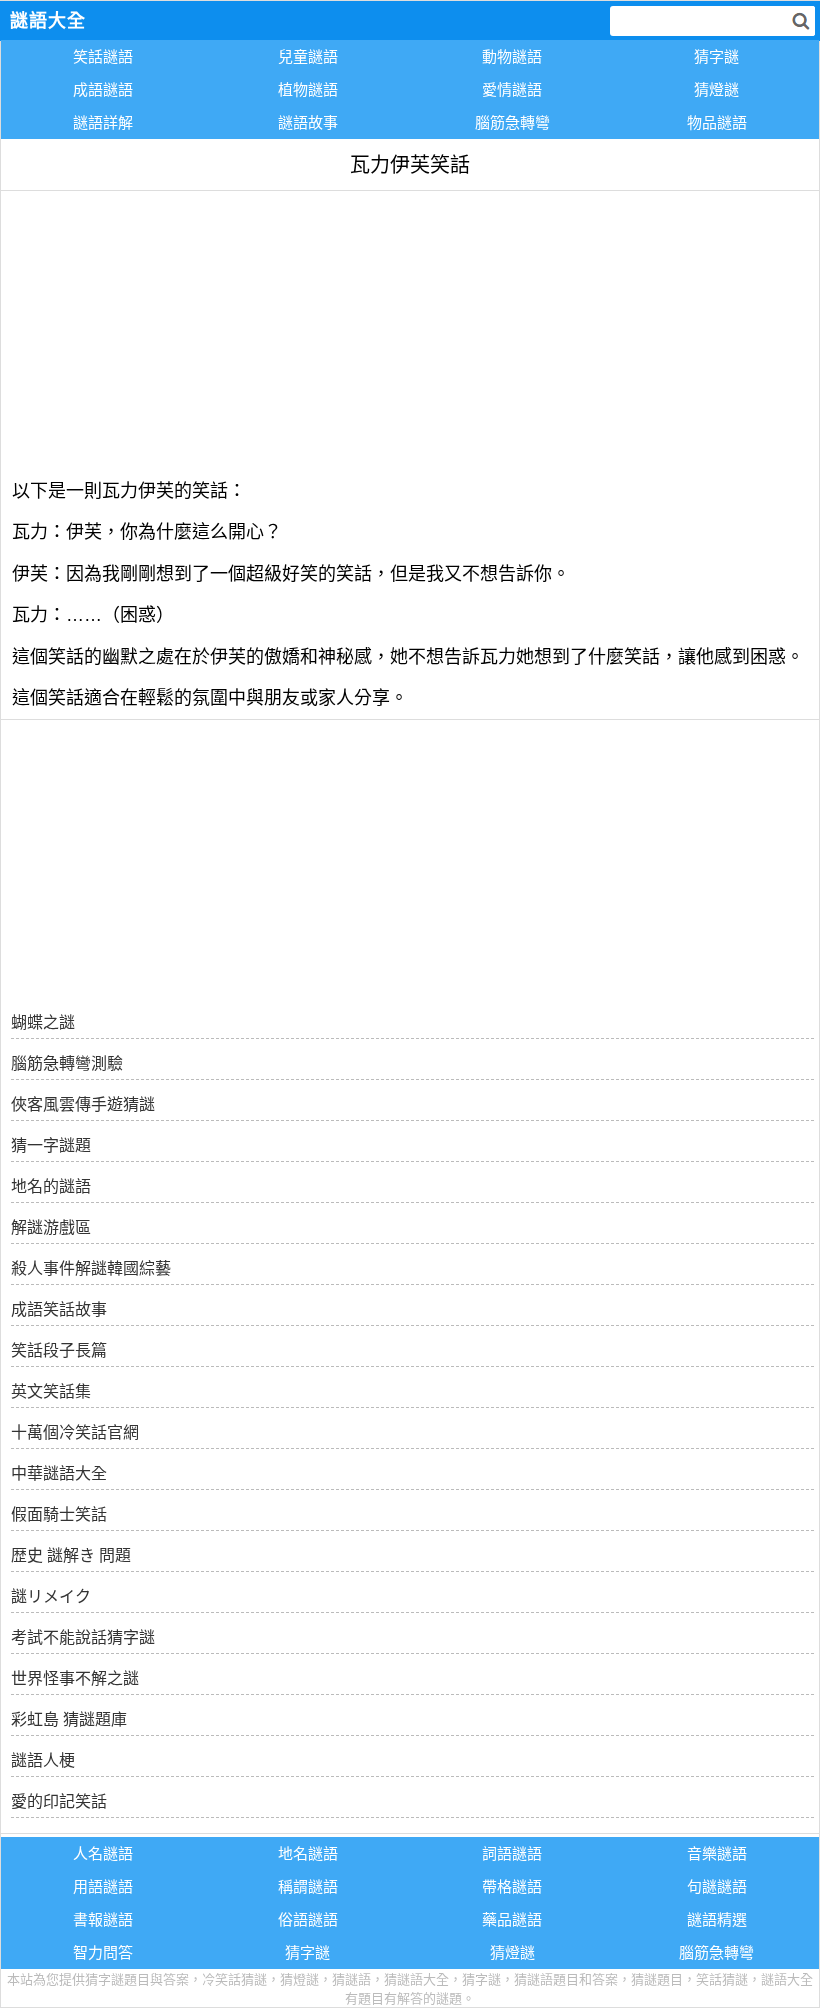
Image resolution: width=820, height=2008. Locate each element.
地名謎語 (308, 1853)
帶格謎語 (512, 1886)
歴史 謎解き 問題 (71, 1555)
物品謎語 (717, 122)
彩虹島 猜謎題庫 (69, 1719)
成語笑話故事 (59, 1309)
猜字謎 (716, 56)
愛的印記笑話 (59, 1801)
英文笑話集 (51, 1391)
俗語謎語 (308, 1919)
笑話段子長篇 (59, 1350)
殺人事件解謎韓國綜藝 (91, 1268)
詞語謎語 (512, 1853)
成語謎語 (103, 89)
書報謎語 (103, 1919)
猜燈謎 (716, 89)
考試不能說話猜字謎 (83, 1637)
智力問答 (103, 1952)
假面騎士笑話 (59, 1514)
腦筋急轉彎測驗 (67, 1063)
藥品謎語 (512, 1919)
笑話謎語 (103, 56)
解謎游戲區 (51, 1227)
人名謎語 (103, 1853)
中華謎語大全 (59, 1473)
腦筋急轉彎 (512, 122)
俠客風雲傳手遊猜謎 (83, 1104)
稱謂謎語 (308, 1886)
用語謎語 (103, 1886)
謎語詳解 (103, 122)
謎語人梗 (43, 1760)
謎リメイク (51, 1596)
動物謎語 (512, 56)
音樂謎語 (717, 1853)
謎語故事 (308, 122)
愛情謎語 (512, 89)
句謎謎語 (717, 1886)
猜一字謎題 (51, 1145)
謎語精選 (717, 1919)
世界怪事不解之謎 (75, 1678)
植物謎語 (308, 89)
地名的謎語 (51, 1186)
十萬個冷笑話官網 (75, 1432)
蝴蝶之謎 (43, 1022)
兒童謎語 (308, 56)
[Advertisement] (410, 331)
